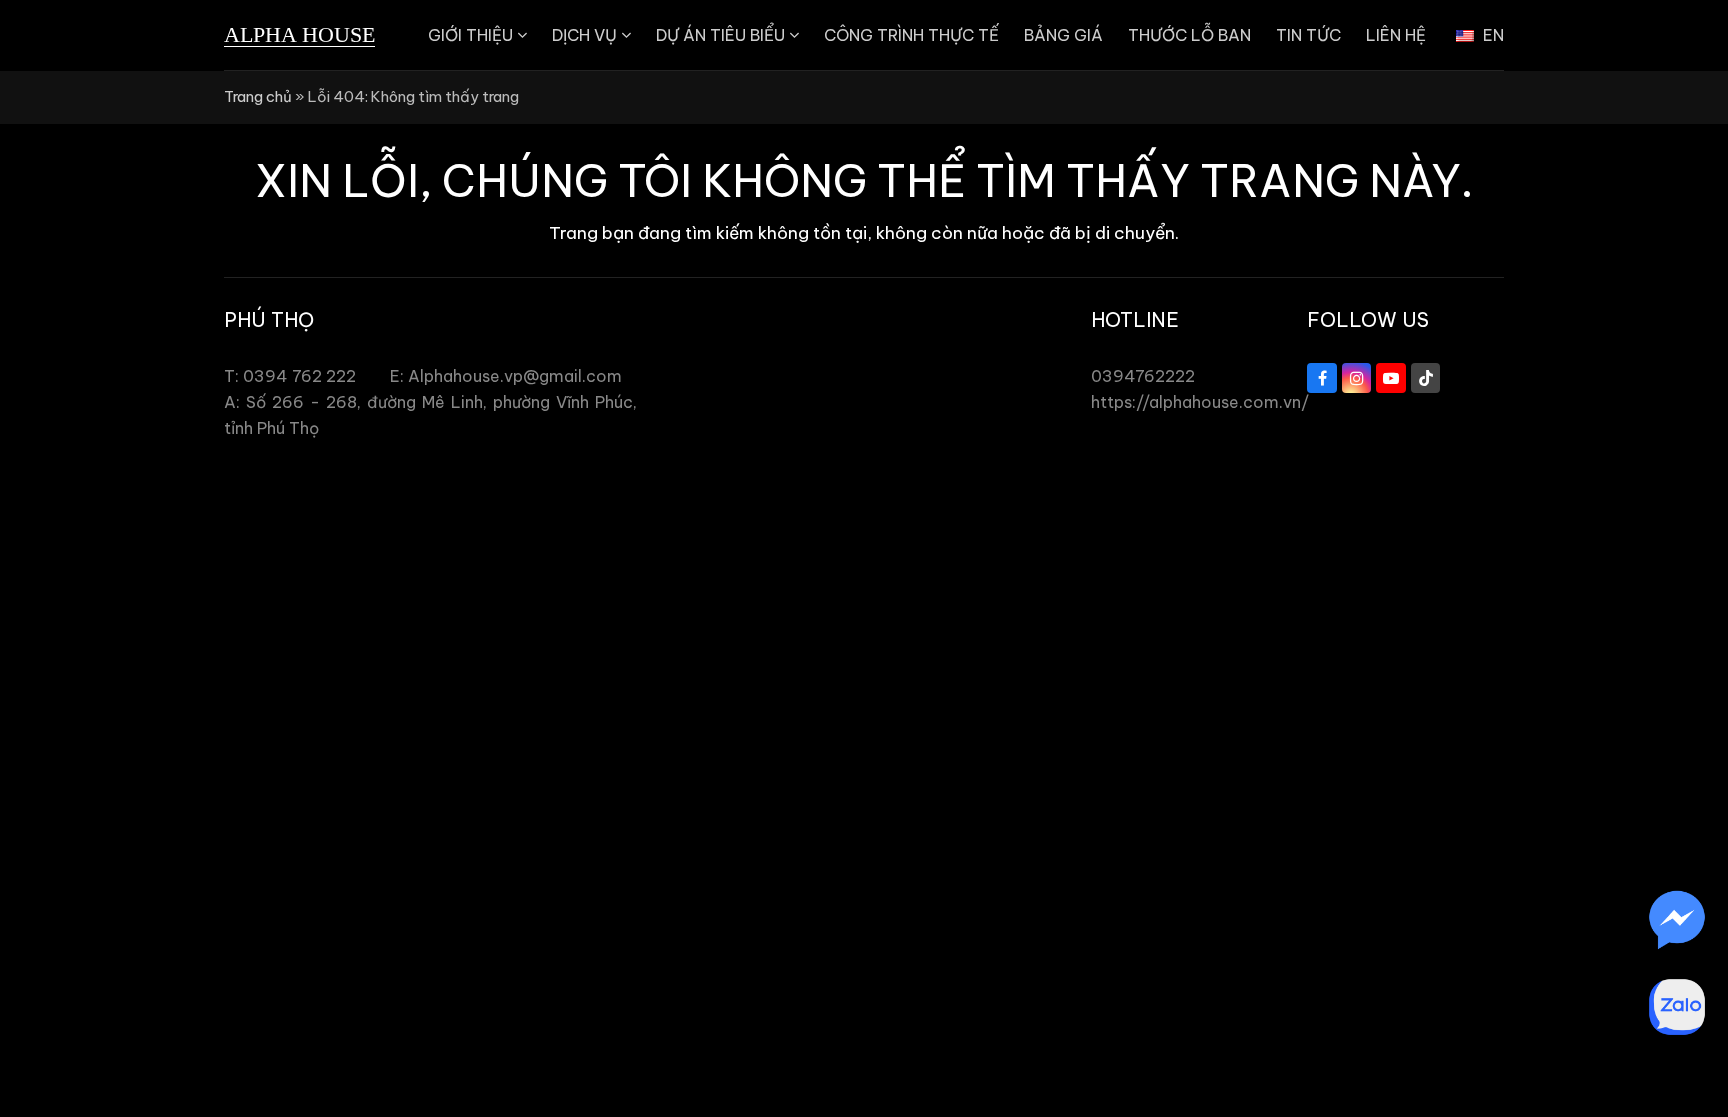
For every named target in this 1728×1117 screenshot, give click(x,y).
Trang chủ (258, 96)
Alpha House (299, 34)
